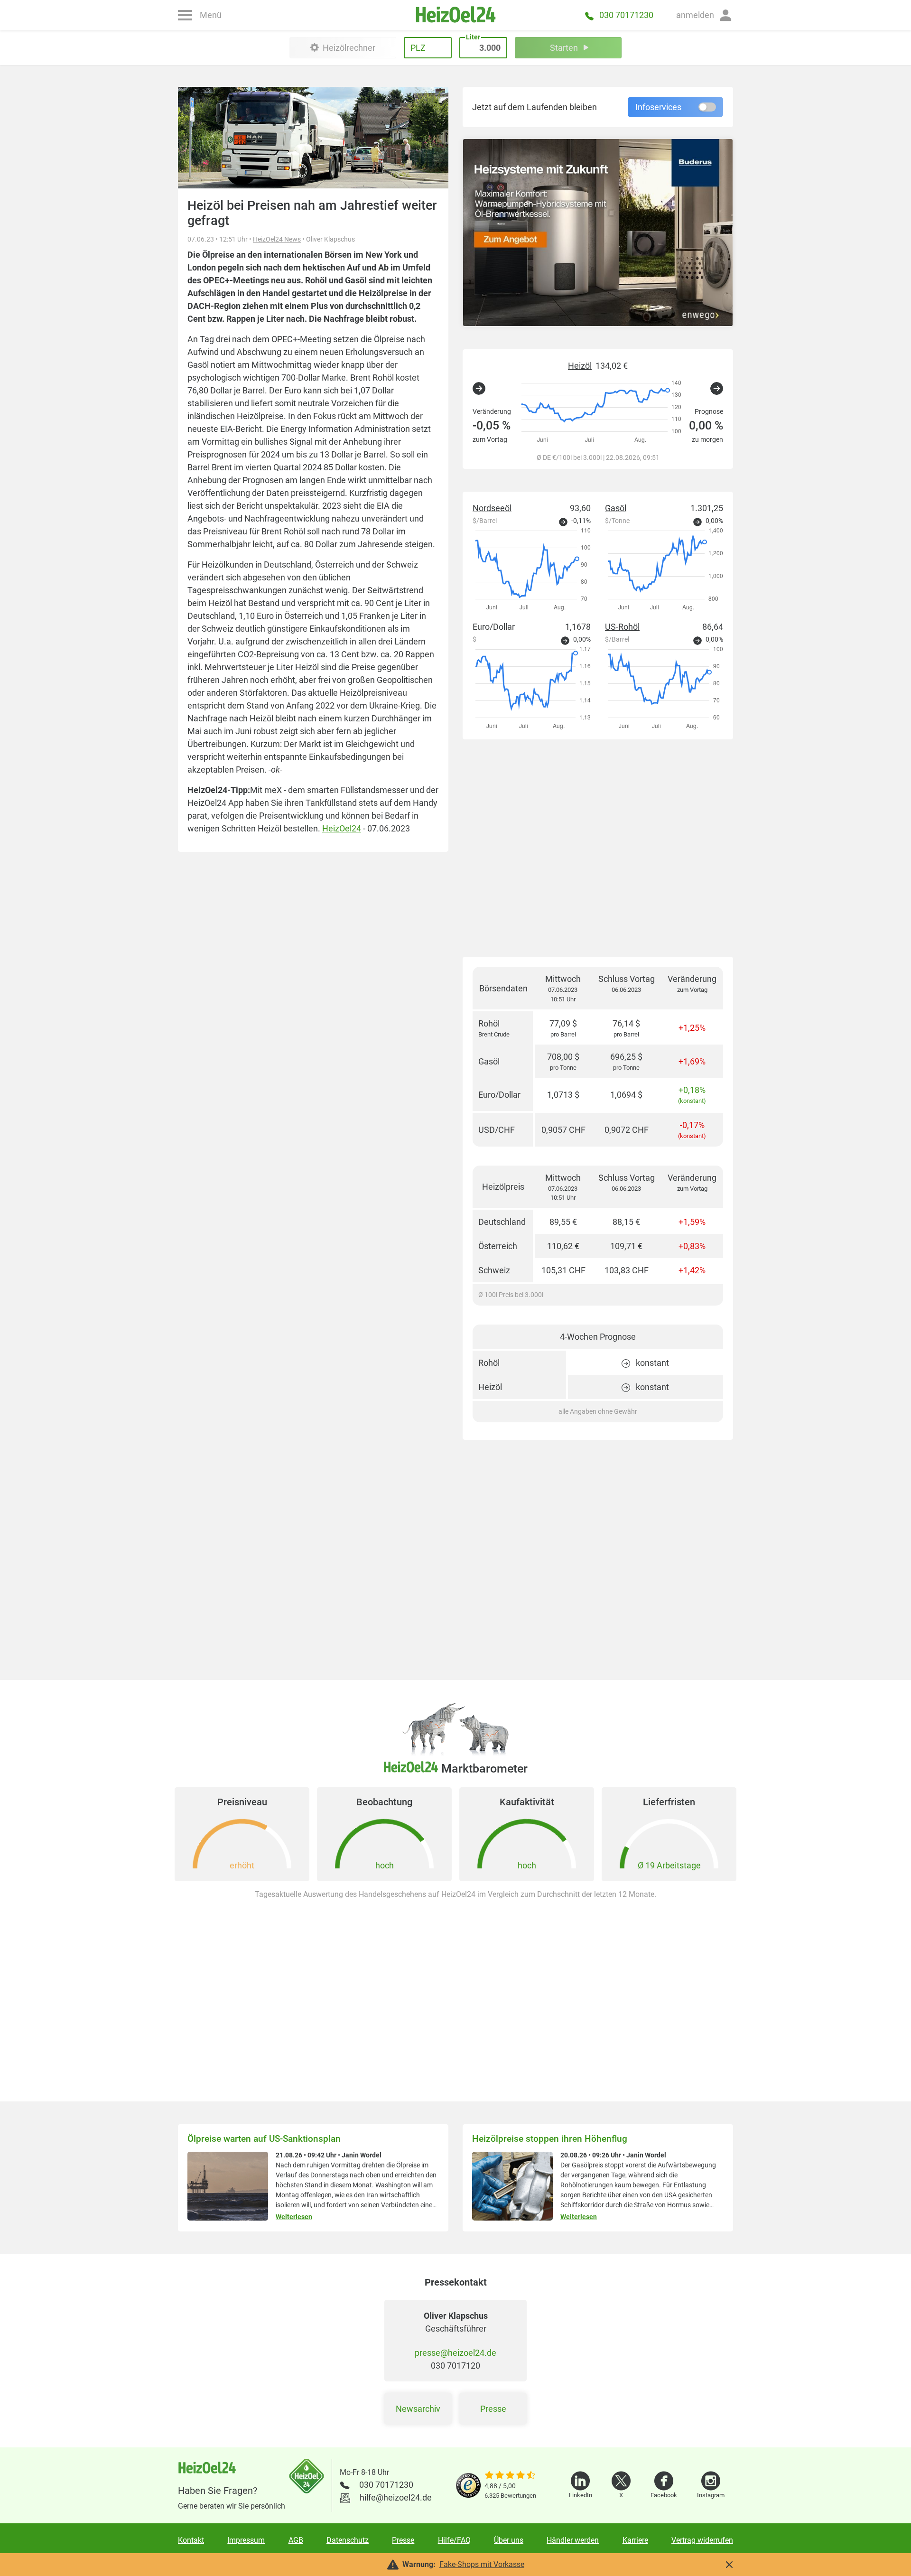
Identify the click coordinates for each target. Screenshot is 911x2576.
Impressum (246, 2540)
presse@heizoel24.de (455, 2353)
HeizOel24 (342, 828)
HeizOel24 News (277, 239)
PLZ (418, 48)
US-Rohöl (622, 627)
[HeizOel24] (455, 15)
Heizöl (580, 366)
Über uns (509, 2540)
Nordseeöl (492, 508)
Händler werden (573, 2540)
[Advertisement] (598, 848)
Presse (493, 2409)
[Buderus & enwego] (598, 233)
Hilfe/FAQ (454, 2540)
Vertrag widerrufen (702, 2540)
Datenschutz (348, 2540)
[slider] (510, 2476)
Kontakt (191, 2540)
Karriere (635, 2540)
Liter (473, 37)
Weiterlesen (294, 2217)
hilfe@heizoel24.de (396, 2497)
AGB (296, 2540)
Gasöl (616, 508)
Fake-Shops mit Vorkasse (482, 2564)
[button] (705, 15)
